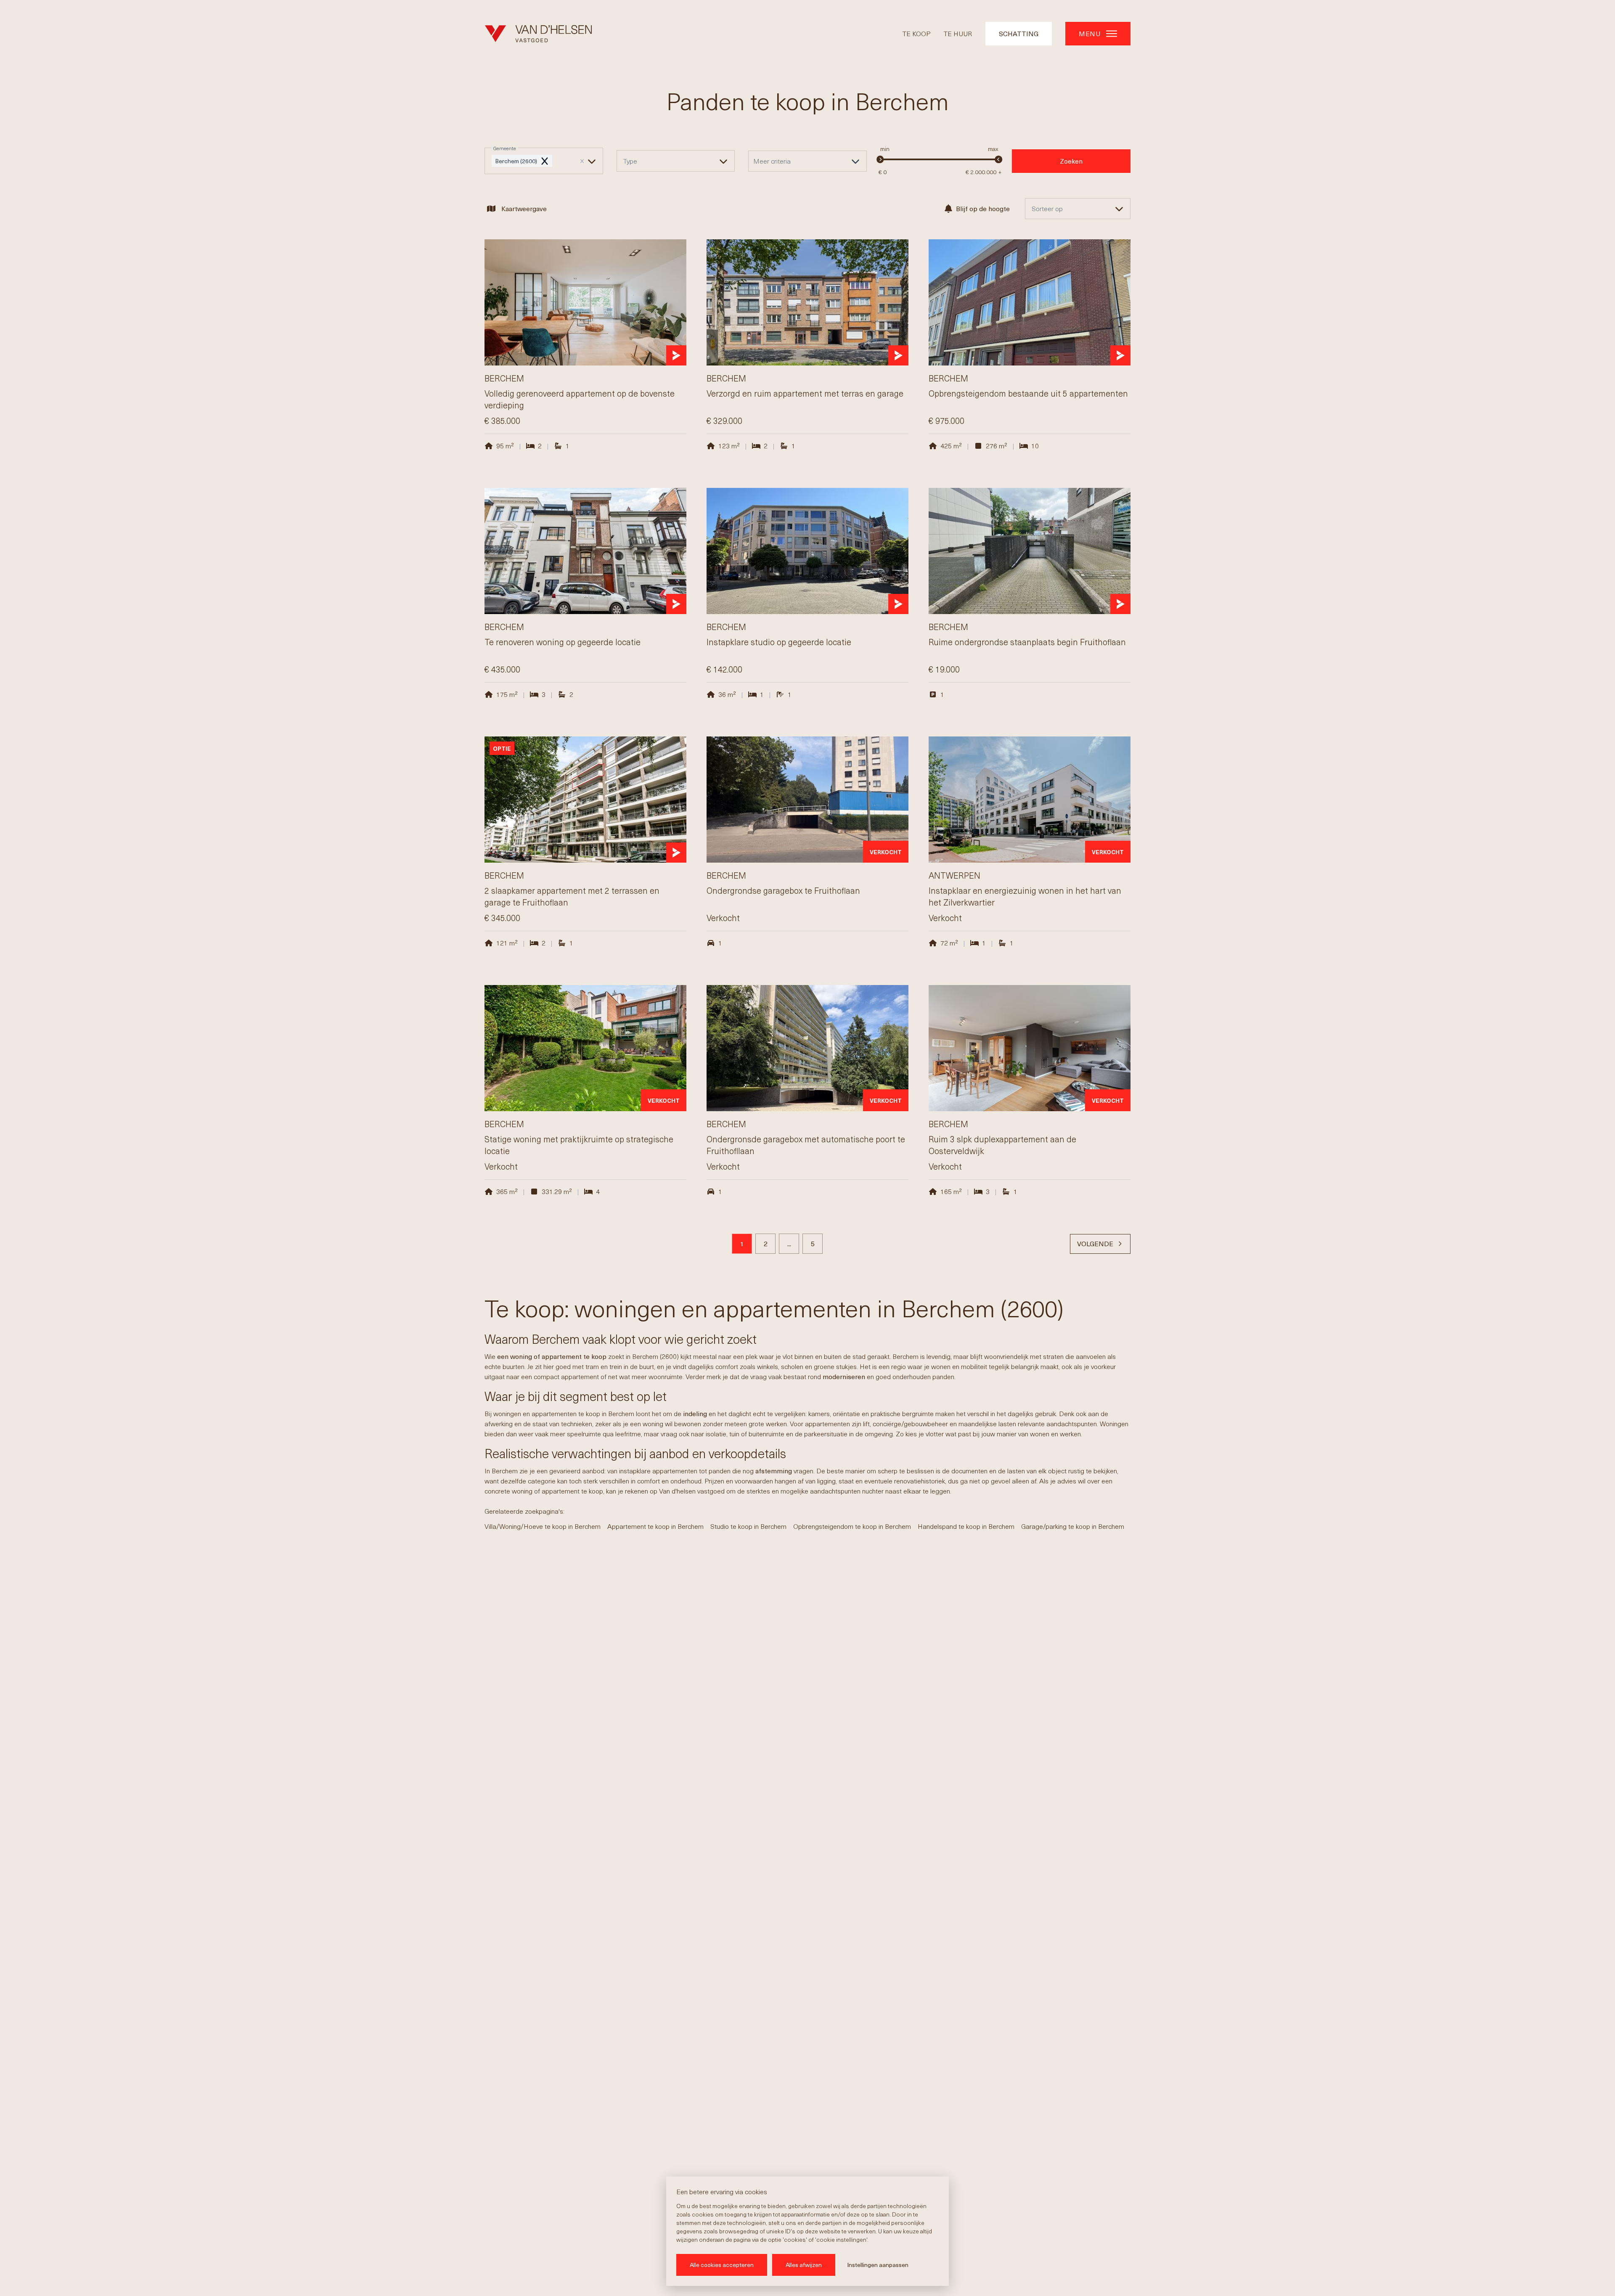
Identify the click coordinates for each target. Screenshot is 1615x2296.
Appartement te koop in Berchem (655, 1526)
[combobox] (544, 161)
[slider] (880, 159)
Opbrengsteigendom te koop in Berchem (852, 1526)
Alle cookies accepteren (722, 2265)
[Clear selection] (582, 161)
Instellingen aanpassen (878, 2265)
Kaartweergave (524, 208)
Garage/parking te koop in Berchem (1073, 1526)
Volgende (1095, 1243)
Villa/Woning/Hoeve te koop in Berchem (543, 1526)
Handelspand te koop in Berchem (966, 1526)
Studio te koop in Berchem (748, 1526)
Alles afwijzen (804, 2265)
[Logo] (538, 34)
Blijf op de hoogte (983, 208)
